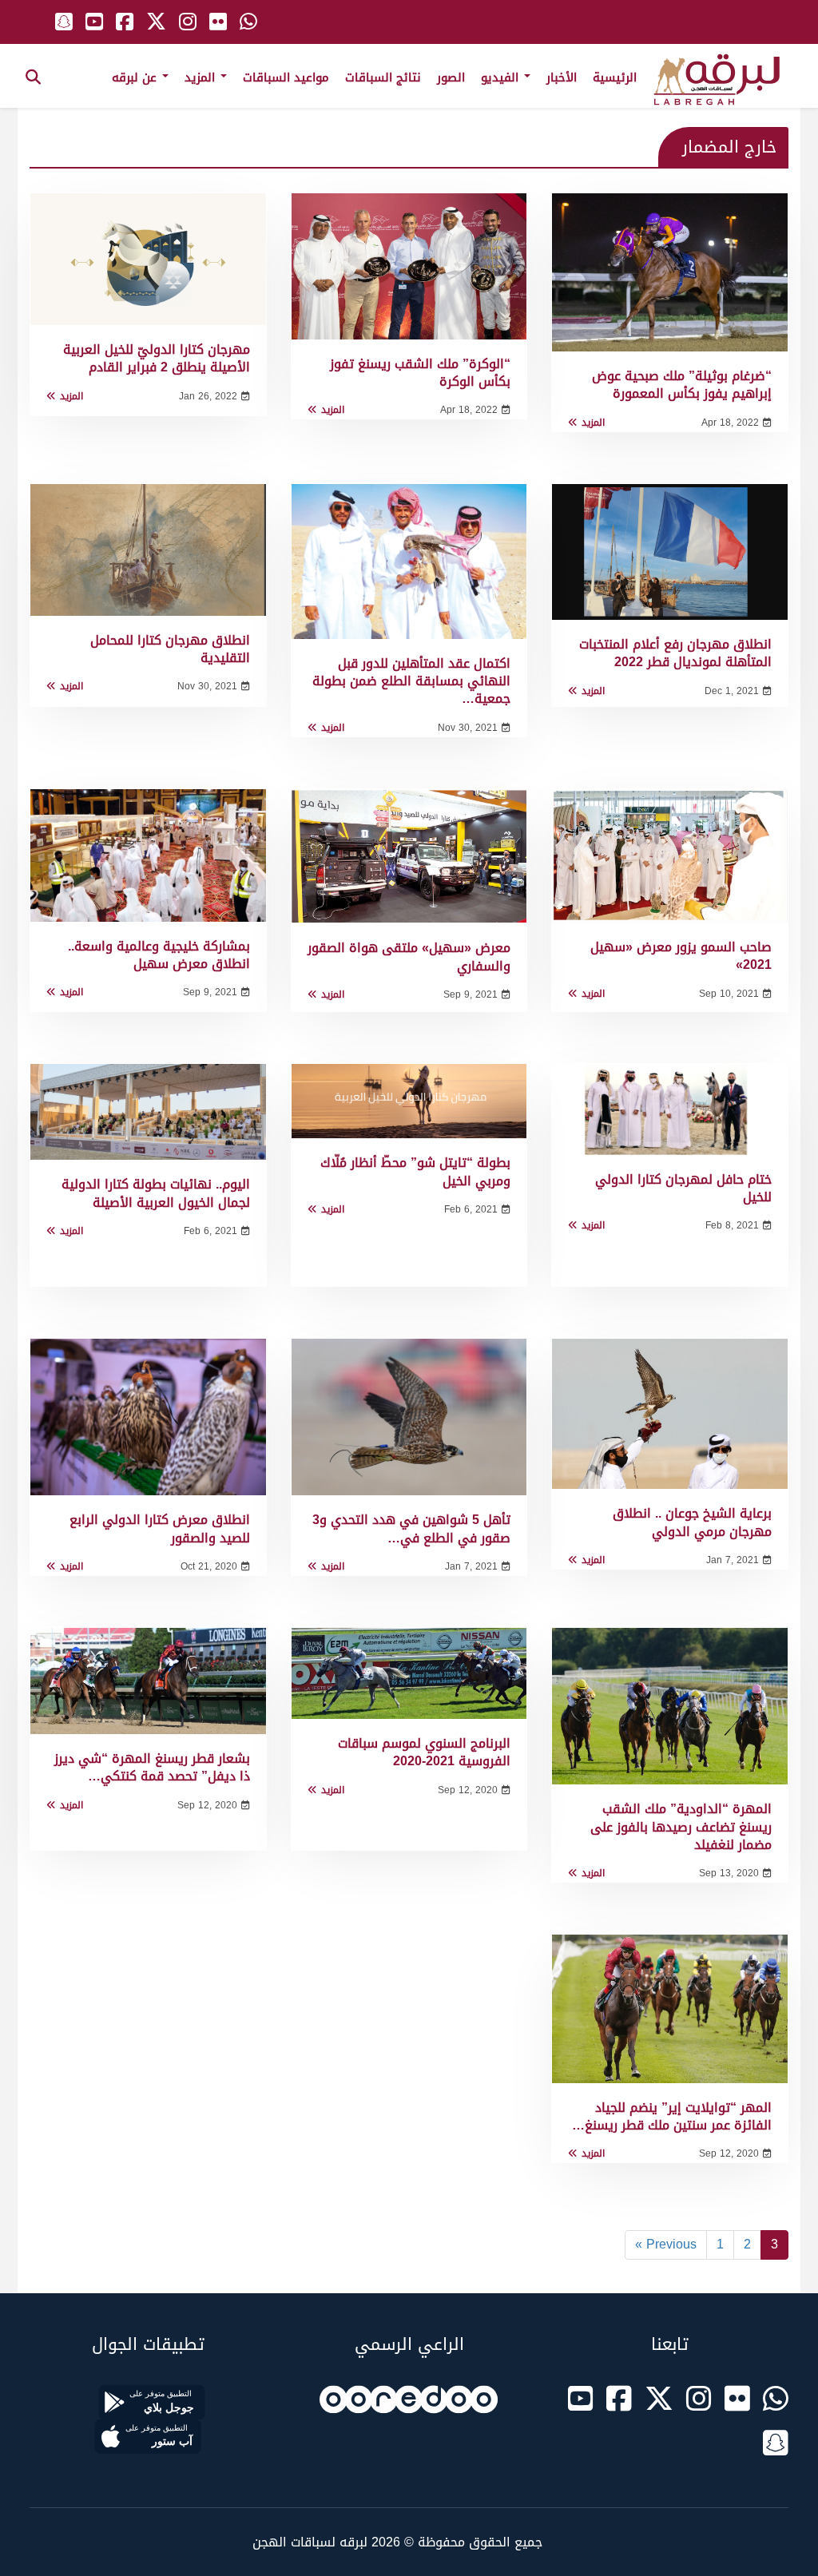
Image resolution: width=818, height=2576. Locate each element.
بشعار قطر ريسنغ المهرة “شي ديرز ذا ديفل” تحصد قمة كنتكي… (152, 1767)
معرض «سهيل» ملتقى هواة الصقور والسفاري (409, 957)
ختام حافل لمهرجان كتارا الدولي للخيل (683, 1188)
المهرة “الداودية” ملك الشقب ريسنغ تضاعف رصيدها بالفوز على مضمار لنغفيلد (681, 1827)
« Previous (666, 2244)
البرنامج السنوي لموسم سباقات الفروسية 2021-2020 (424, 1752)
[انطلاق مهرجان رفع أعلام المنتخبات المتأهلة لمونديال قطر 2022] (670, 552)
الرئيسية (615, 77)
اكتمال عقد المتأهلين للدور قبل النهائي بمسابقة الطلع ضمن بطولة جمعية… (411, 681)
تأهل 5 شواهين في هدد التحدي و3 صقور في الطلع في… (411, 1528)
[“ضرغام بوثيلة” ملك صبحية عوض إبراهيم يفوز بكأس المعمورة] (670, 272)
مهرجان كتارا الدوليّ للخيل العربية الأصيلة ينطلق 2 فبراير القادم (157, 358)
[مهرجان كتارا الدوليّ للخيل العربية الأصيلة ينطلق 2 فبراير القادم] (148, 259)
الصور (451, 77)
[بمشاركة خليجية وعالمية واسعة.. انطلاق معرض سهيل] (148, 855)
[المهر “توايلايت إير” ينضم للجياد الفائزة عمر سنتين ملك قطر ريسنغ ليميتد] (670, 2008)
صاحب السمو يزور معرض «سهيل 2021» (681, 956)
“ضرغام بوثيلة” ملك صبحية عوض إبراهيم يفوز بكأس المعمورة (682, 385)
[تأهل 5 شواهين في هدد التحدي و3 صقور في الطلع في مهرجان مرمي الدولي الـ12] (409, 1417)
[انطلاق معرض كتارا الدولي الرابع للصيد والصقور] (148, 1417)
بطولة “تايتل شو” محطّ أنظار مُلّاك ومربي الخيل (415, 1171)
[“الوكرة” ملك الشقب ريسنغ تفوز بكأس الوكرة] (409, 266)
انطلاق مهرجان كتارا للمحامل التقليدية (170, 649)
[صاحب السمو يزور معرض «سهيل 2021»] (670, 856)
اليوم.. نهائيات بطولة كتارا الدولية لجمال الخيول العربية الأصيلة (156, 1193)
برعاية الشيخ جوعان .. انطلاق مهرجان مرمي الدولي (692, 1522)
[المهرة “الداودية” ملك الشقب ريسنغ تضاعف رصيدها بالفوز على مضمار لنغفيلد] (670, 1706)
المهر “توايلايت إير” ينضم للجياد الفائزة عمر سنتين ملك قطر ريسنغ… (672, 2116)
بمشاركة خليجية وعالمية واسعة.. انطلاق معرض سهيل (159, 955)
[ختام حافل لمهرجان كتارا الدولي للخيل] (670, 1109)
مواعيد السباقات (286, 77)
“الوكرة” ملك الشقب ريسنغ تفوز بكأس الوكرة (420, 373)
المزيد (202, 77)
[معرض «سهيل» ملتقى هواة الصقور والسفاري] (409, 857)
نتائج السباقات (383, 77)
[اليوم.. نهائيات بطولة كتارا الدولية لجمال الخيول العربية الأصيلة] (148, 1112)
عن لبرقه (136, 77)
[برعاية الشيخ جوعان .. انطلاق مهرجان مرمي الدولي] (670, 1414)
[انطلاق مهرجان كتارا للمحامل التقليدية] (148, 550)
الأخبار (562, 77)
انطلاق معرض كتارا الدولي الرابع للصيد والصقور (160, 1528)
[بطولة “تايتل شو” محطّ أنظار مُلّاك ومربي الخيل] (409, 1101)
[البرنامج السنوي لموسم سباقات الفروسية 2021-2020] (409, 1673)
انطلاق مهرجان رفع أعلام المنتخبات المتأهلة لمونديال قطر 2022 (675, 653)
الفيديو (502, 77)
